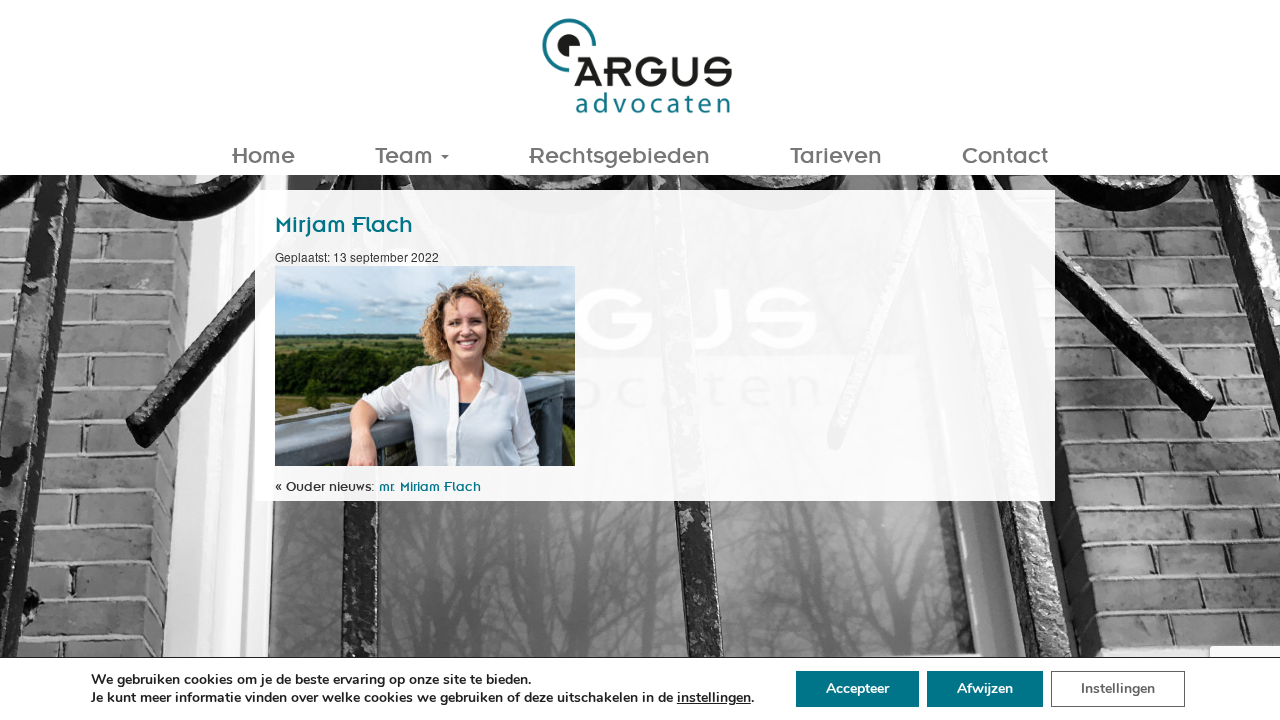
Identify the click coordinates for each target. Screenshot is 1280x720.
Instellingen (1118, 688)
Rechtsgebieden (619, 153)
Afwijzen (985, 688)
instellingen (714, 698)
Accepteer (857, 688)
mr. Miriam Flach (430, 485)
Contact (1005, 153)
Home (263, 153)
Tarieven (836, 153)
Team (407, 153)
